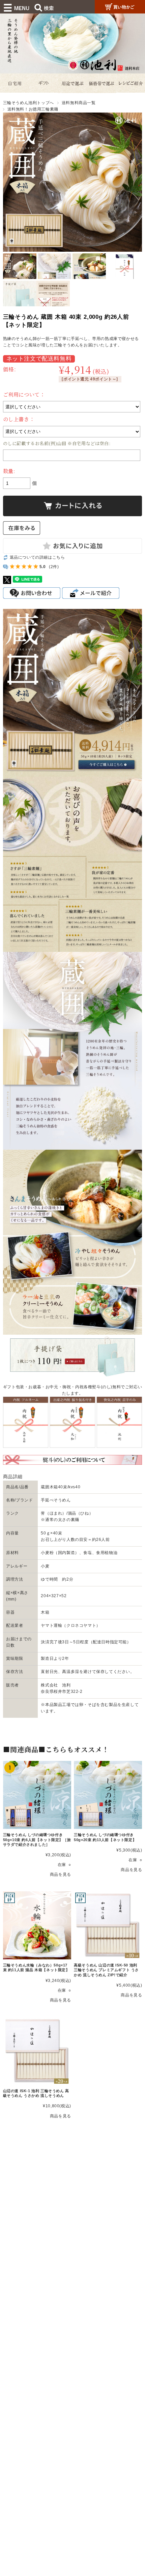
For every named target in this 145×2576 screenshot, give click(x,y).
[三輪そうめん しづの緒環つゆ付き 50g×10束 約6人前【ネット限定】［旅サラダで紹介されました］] (37, 1795)
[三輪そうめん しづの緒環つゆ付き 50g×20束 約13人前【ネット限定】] (108, 1795)
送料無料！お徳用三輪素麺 (33, 109)
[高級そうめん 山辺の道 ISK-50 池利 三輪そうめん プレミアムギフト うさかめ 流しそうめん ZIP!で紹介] (108, 1925)
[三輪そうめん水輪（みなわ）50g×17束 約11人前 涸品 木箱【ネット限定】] (37, 1925)
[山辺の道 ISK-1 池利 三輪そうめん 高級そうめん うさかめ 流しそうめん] (37, 2051)
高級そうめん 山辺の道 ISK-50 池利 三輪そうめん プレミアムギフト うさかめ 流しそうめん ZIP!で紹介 (106, 1970)
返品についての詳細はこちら (37, 557)
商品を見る (61, 1874)
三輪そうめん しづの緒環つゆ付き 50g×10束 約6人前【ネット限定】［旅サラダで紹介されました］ (37, 1839)
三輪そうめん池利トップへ (28, 103)
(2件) (54, 567)
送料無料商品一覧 (79, 103)
